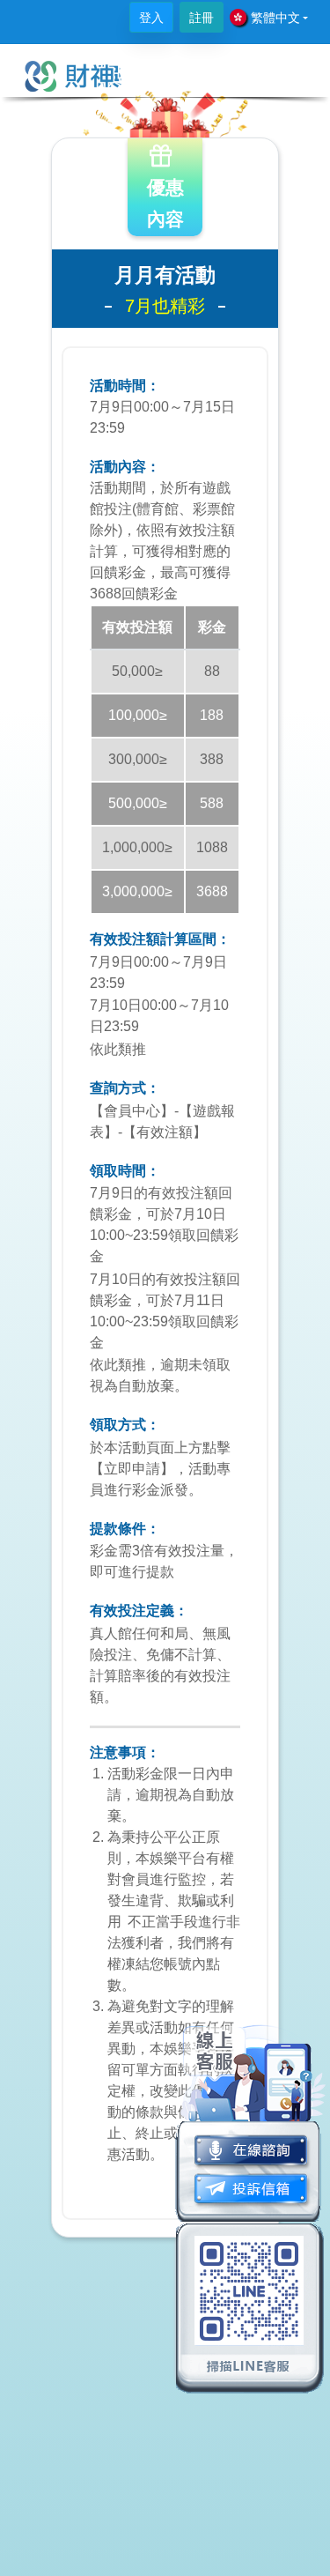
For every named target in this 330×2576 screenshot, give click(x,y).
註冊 (202, 18)
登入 (151, 18)
